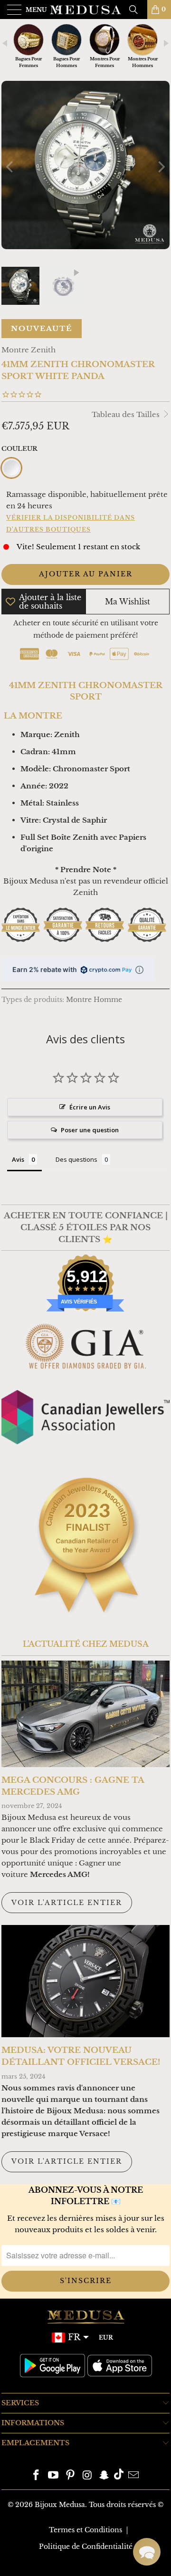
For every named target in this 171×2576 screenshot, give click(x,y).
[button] (147, 2552)
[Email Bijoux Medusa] (133, 2476)
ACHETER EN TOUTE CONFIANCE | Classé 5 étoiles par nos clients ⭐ (86, 1227)
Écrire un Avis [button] (90, 1107)
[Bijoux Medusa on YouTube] (54, 2476)
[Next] (161, 167)
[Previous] (10, 167)
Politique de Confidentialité (86, 2547)
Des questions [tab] (76, 1159)
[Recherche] (137, 10)
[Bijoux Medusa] (85, 10)
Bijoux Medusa (60, 2505)
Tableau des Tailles (127, 414)
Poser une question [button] (90, 1130)
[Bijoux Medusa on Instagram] (87, 2476)
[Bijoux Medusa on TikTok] (119, 2476)
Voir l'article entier (67, 1903)
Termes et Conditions (85, 2530)
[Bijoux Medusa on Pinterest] (70, 2476)
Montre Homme (94, 1000)
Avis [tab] (18, 1159)
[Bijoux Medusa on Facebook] (37, 2476)
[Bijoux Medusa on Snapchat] (104, 2476)
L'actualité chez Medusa (86, 1644)
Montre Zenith (28, 350)
